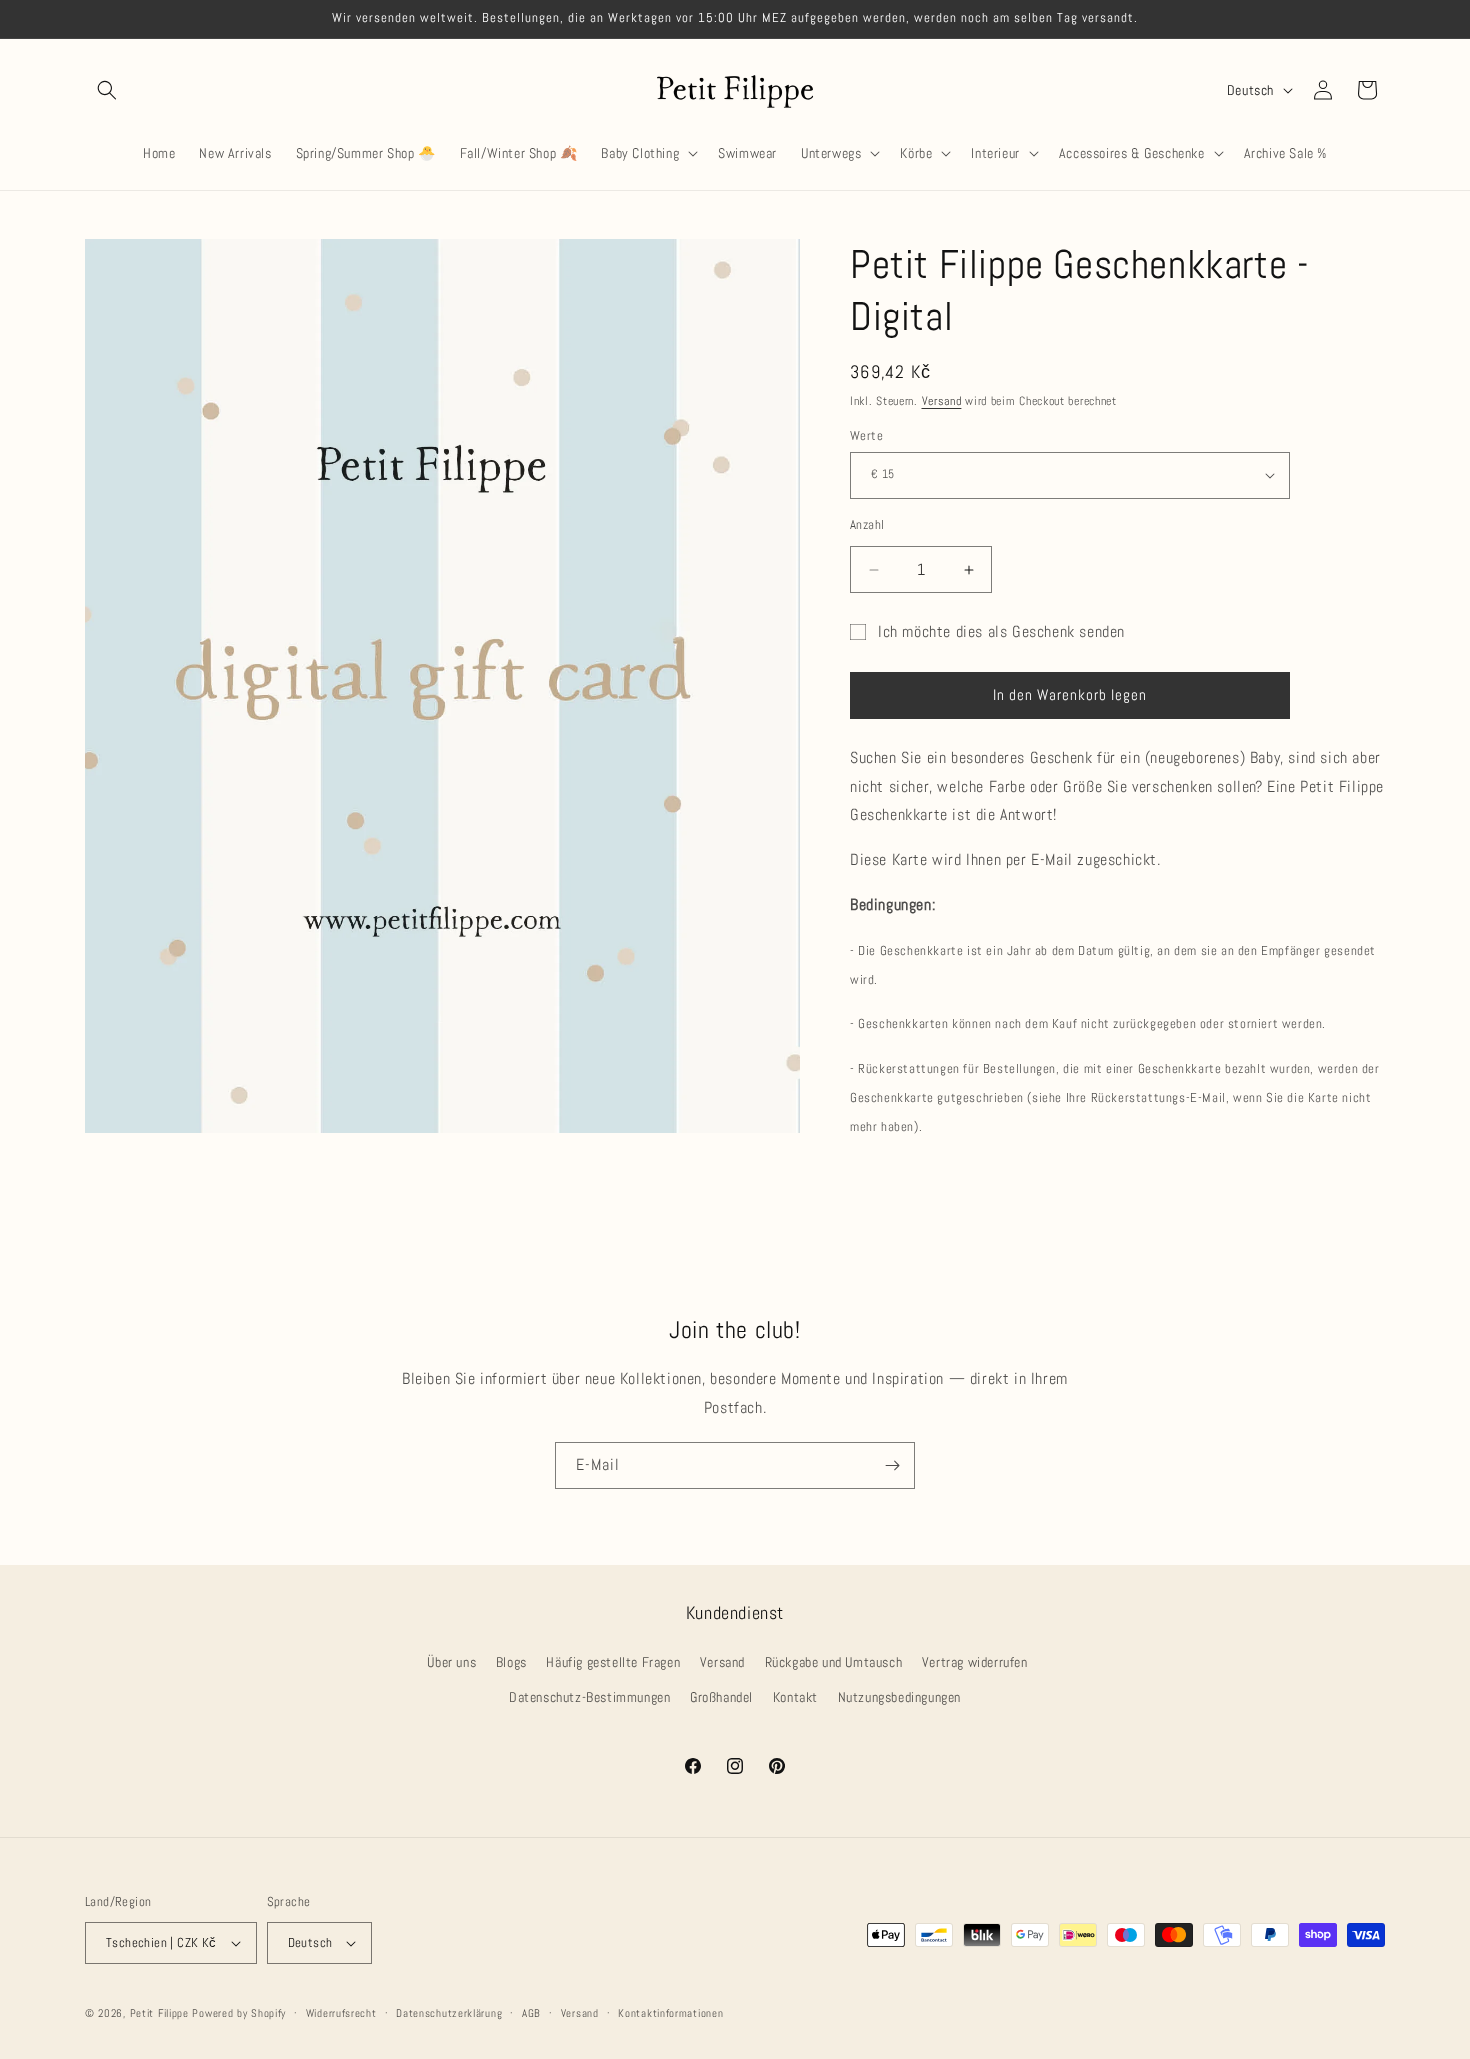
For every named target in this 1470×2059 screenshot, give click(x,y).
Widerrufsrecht (341, 2013)
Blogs (511, 1662)
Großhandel (721, 1697)
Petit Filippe (159, 2013)
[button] (107, 90)
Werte (866, 435)
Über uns (451, 1662)
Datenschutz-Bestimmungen (589, 1697)
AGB (531, 2013)
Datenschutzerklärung (449, 2013)
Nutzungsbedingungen (899, 1697)
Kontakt (795, 1697)
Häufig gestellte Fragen (613, 1662)
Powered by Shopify (239, 2013)
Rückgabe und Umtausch (834, 1662)
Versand (942, 401)
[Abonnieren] (892, 1465)
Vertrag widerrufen (975, 1662)
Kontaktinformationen (670, 2013)
